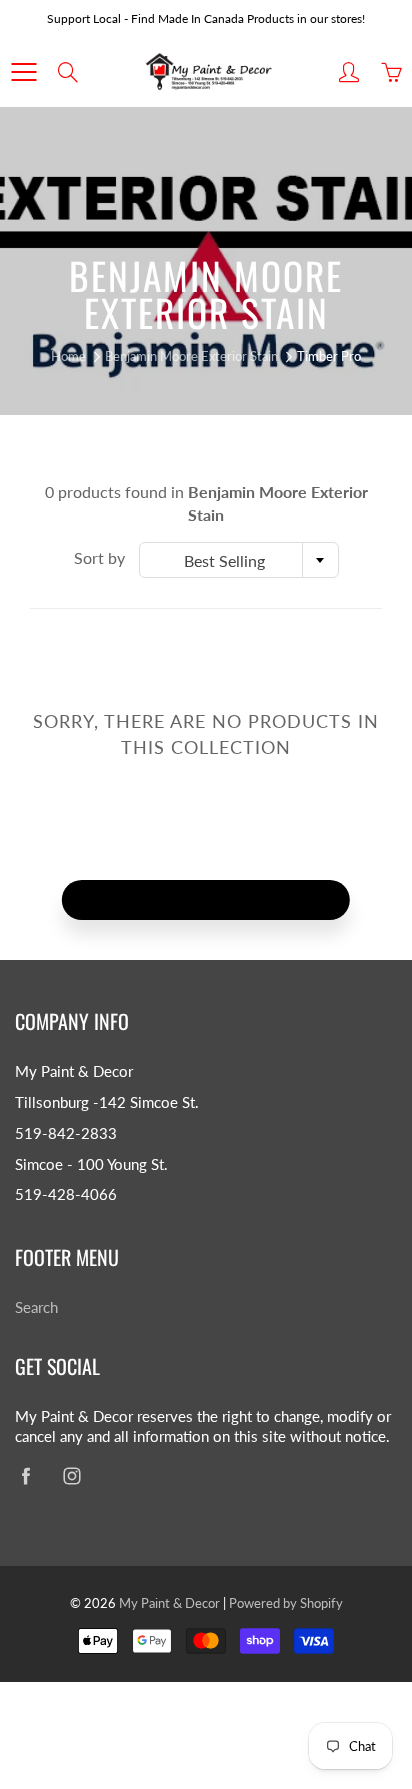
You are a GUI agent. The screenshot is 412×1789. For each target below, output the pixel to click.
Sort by (99, 557)
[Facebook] (25, 1475)
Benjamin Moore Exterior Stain (191, 356)
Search (36, 1307)
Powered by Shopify (286, 1603)
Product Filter (217, 900)
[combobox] (239, 560)
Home (68, 356)
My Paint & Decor (169, 1603)
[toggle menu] (23, 72)
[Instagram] (71, 1475)
